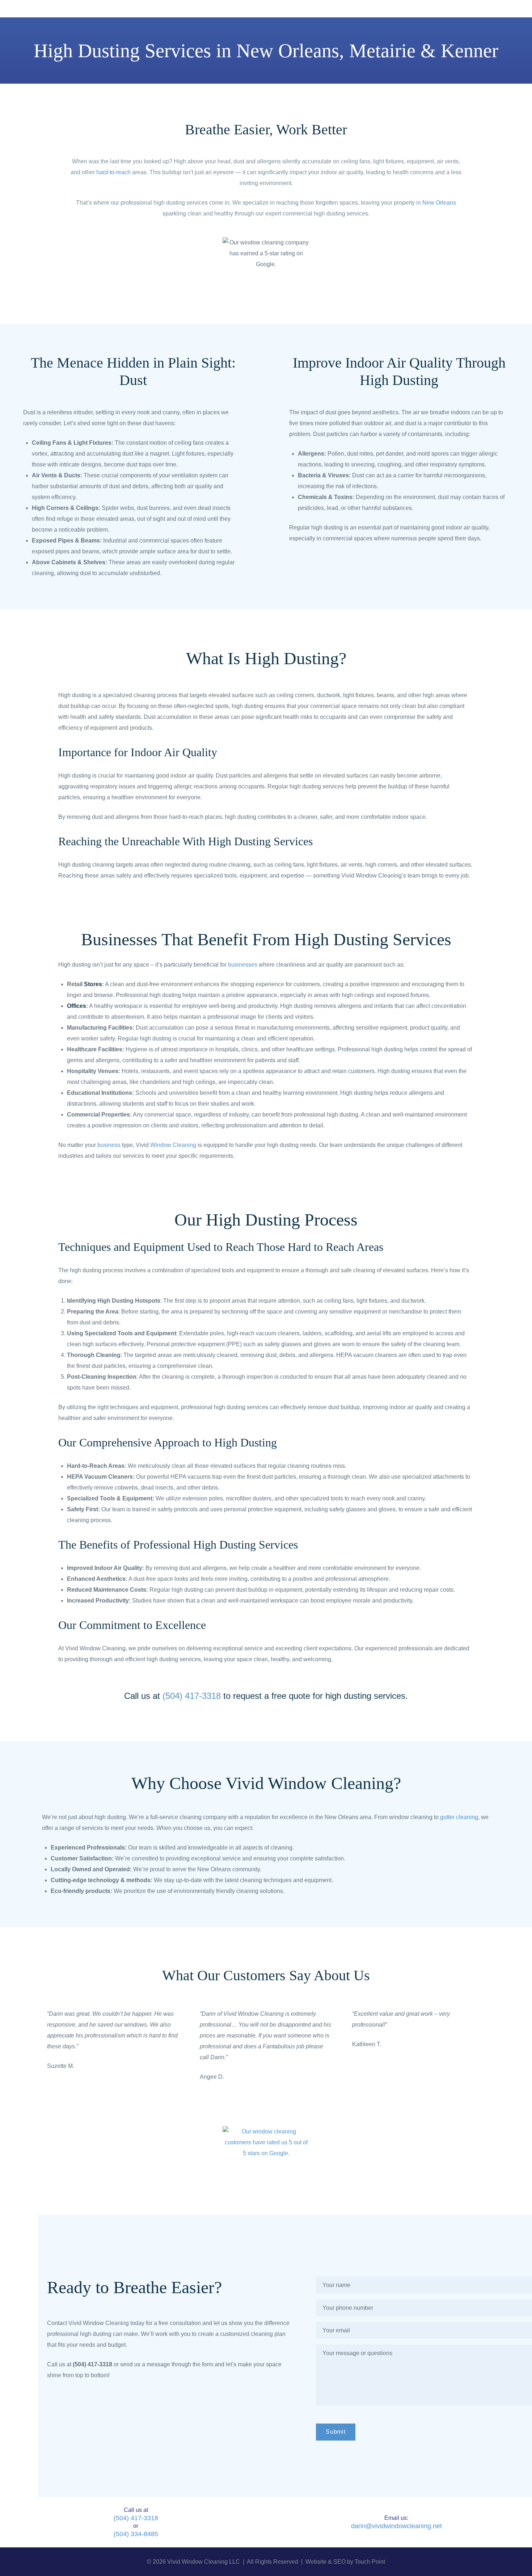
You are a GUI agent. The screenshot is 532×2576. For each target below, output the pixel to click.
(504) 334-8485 (136, 2534)
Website (316, 2562)
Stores (93, 984)
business (109, 1145)
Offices (77, 1006)
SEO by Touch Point (359, 2562)
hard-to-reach (113, 172)
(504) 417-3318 (136, 2518)
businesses (243, 965)
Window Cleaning (173, 1145)
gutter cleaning (459, 1817)
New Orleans (439, 203)
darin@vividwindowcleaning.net (396, 2526)
